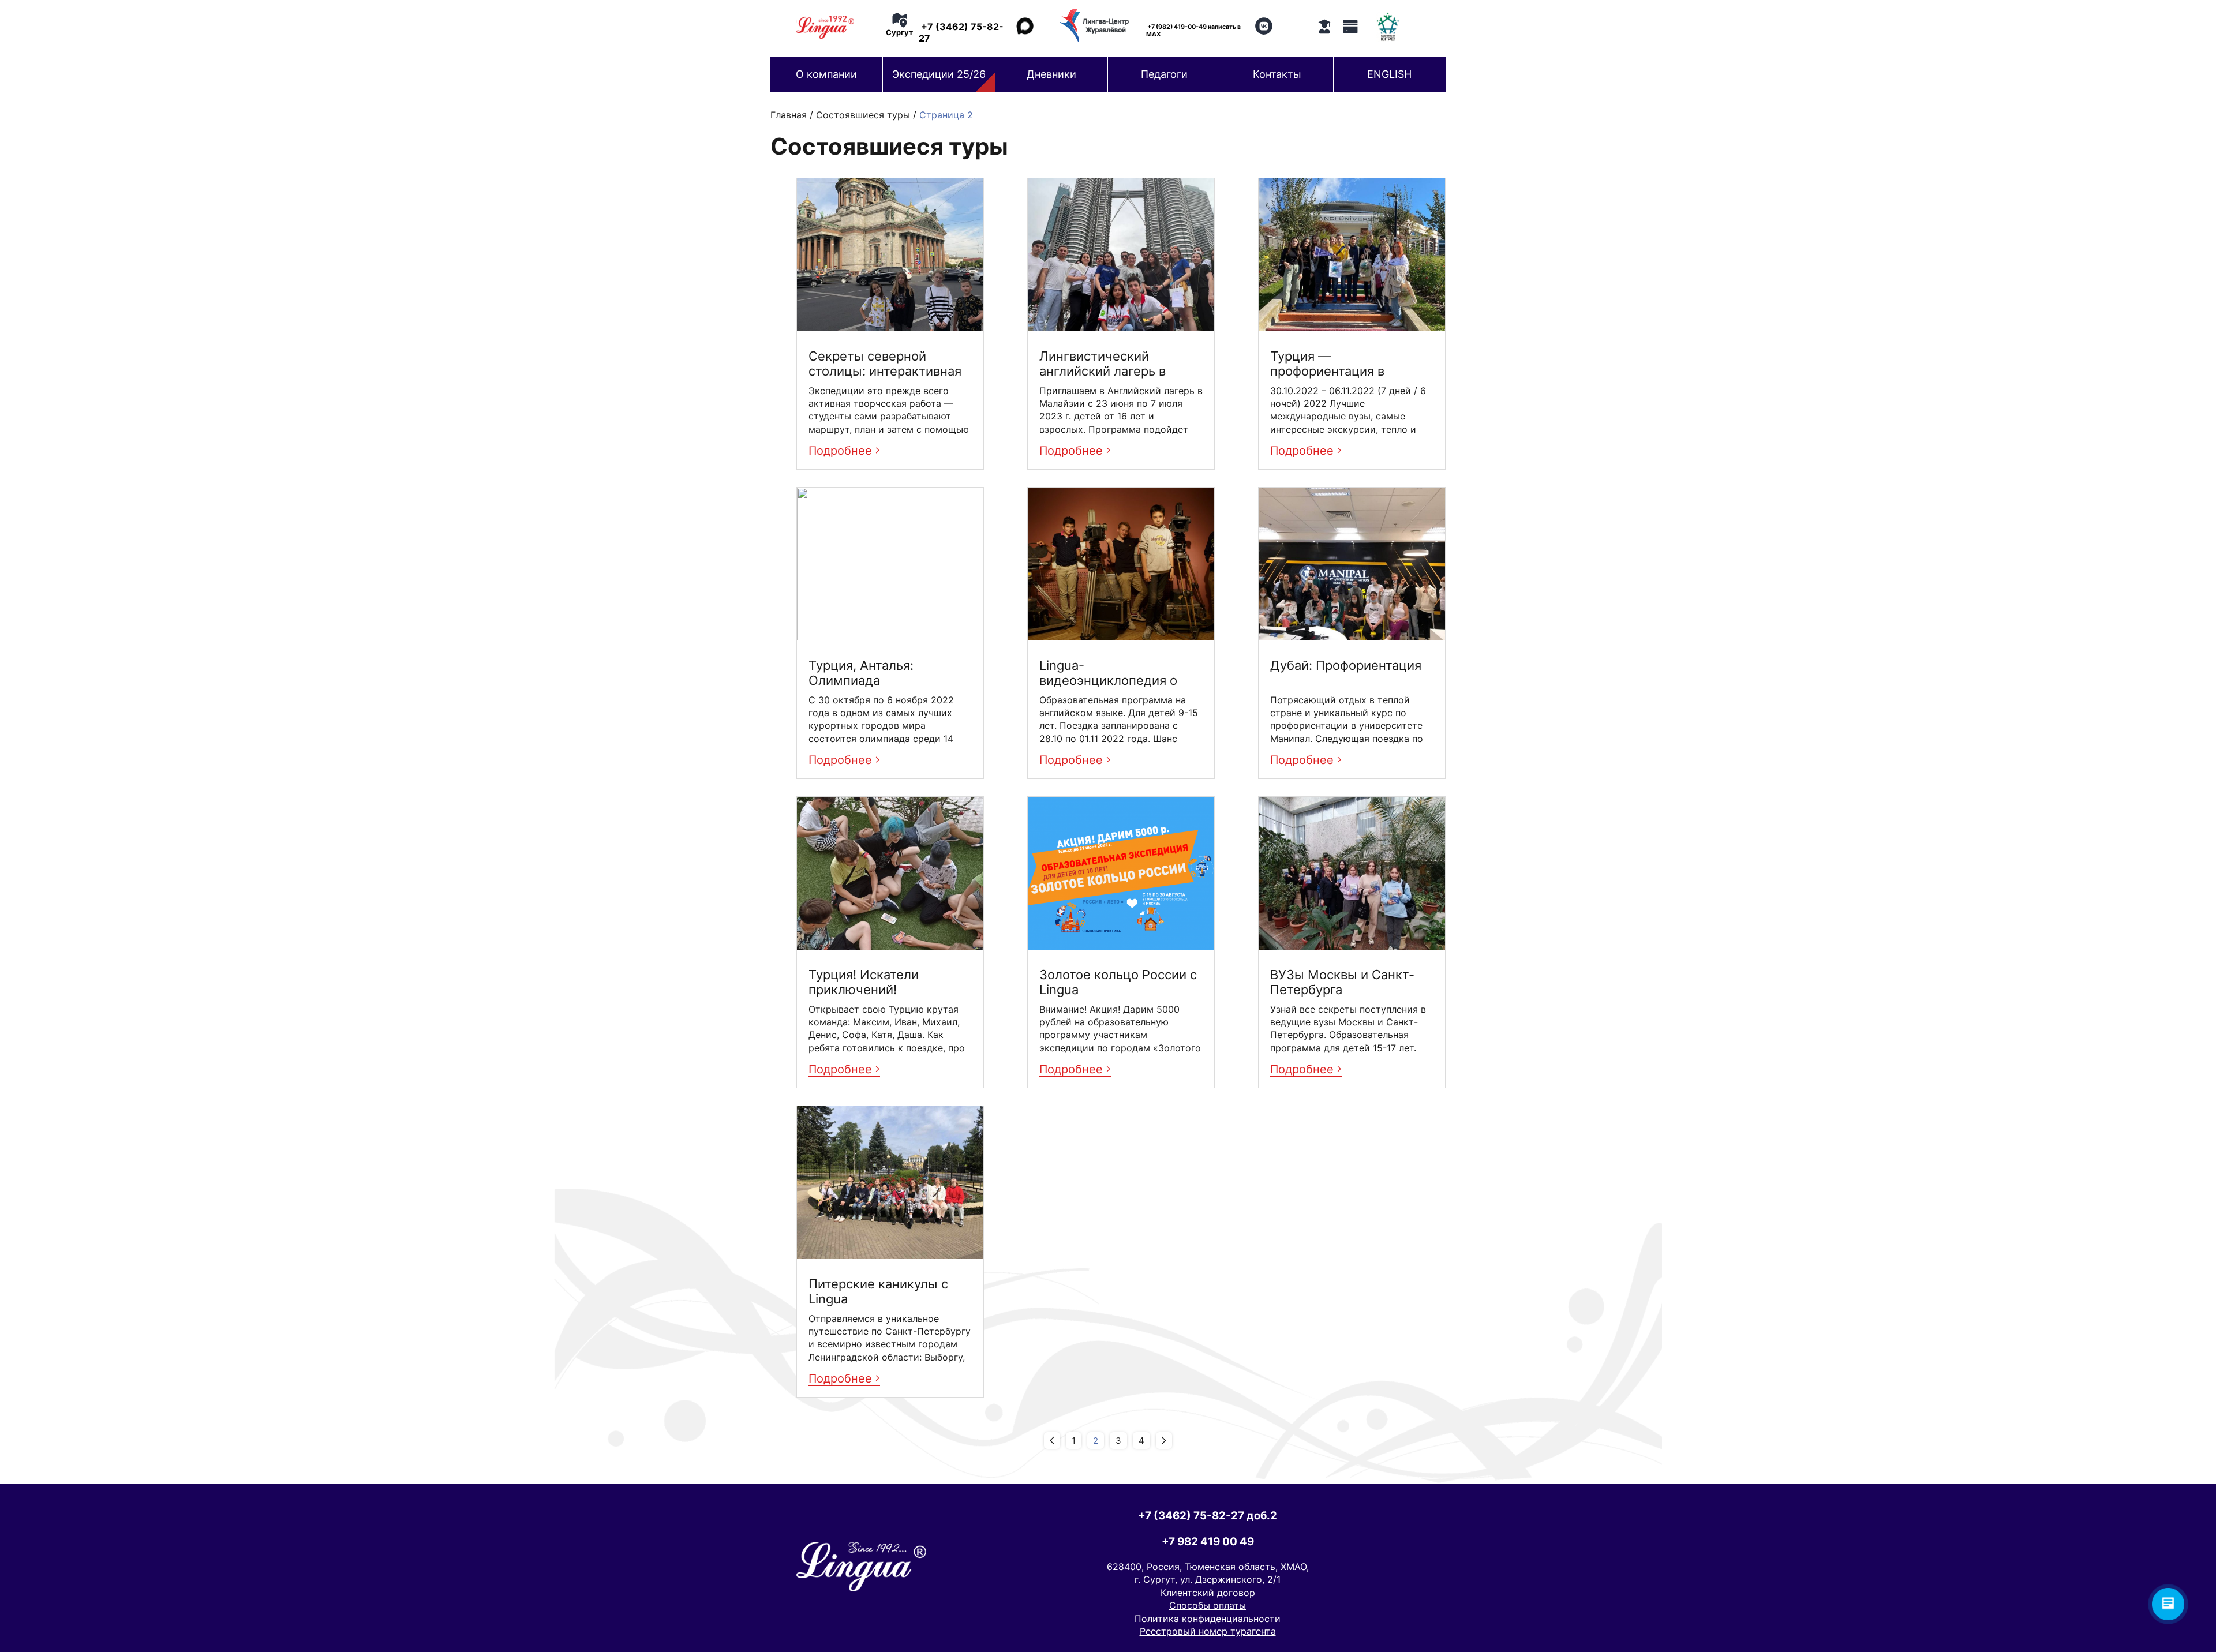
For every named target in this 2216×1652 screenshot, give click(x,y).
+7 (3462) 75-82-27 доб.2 (1208, 1516)
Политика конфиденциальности (1208, 1619)
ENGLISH (1389, 74)
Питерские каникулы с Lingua (878, 1291)
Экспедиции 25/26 (939, 74)
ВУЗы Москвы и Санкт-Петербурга (1342, 982)
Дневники (1051, 74)
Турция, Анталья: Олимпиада (861, 673)
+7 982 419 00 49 (1208, 1542)
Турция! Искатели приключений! (864, 982)
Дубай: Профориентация (1346, 665)
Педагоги (1164, 74)
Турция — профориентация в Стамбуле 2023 (1327, 364)
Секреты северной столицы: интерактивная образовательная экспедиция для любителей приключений (887, 364)
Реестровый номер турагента (1208, 1631)
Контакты (1277, 74)
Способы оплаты (1208, 1605)
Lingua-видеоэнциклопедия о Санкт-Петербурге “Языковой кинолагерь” (1112, 673)
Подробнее (842, 451)
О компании (826, 74)
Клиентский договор (1208, 1593)
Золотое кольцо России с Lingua (1118, 982)
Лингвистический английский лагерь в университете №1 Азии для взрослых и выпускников (1110, 364)
